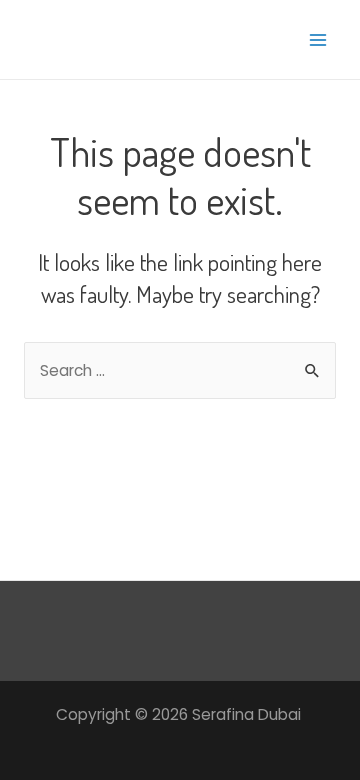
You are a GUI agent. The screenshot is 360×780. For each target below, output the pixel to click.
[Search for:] (180, 370)
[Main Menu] (318, 39)
